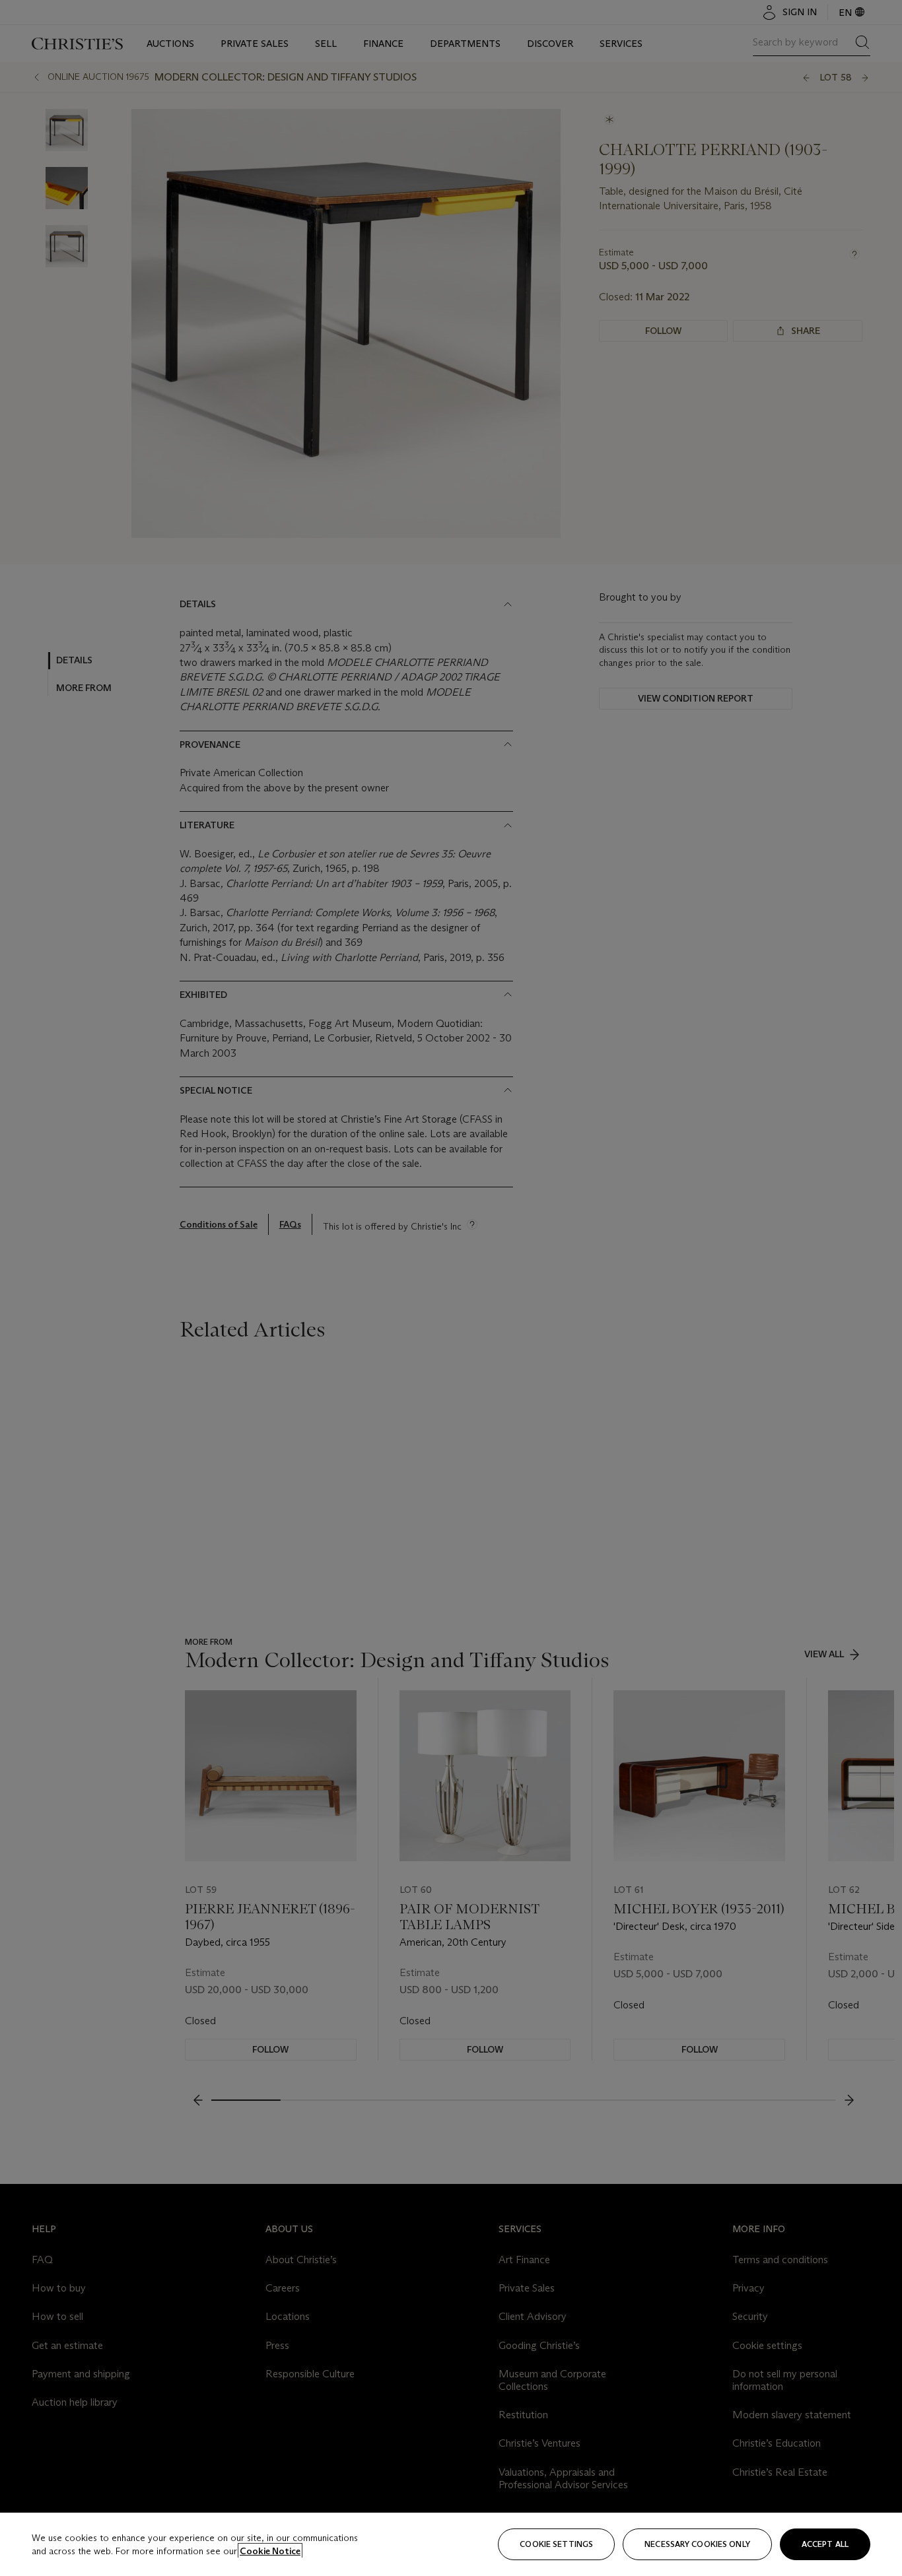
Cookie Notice (270, 2551)
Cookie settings (556, 2544)
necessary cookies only (697, 2544)
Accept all (825, 2544)
